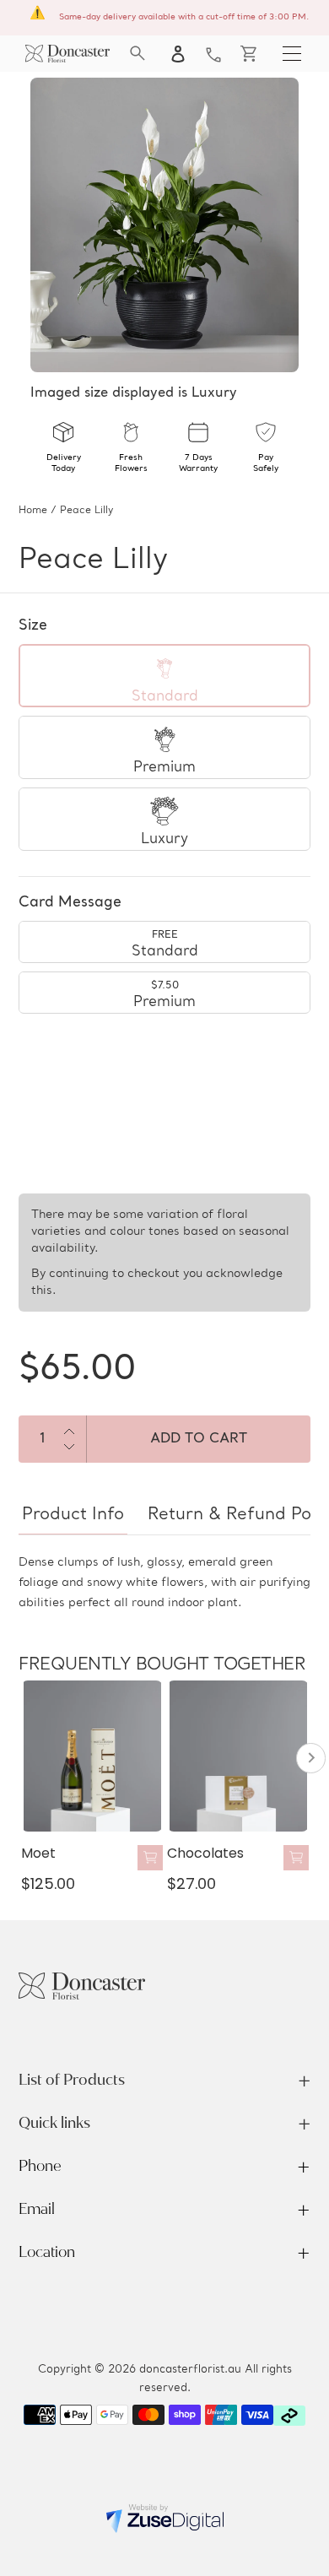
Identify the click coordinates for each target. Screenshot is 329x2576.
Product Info (73, 1515)
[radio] (164, 676)
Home (33, 511)
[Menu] (292, 53)
